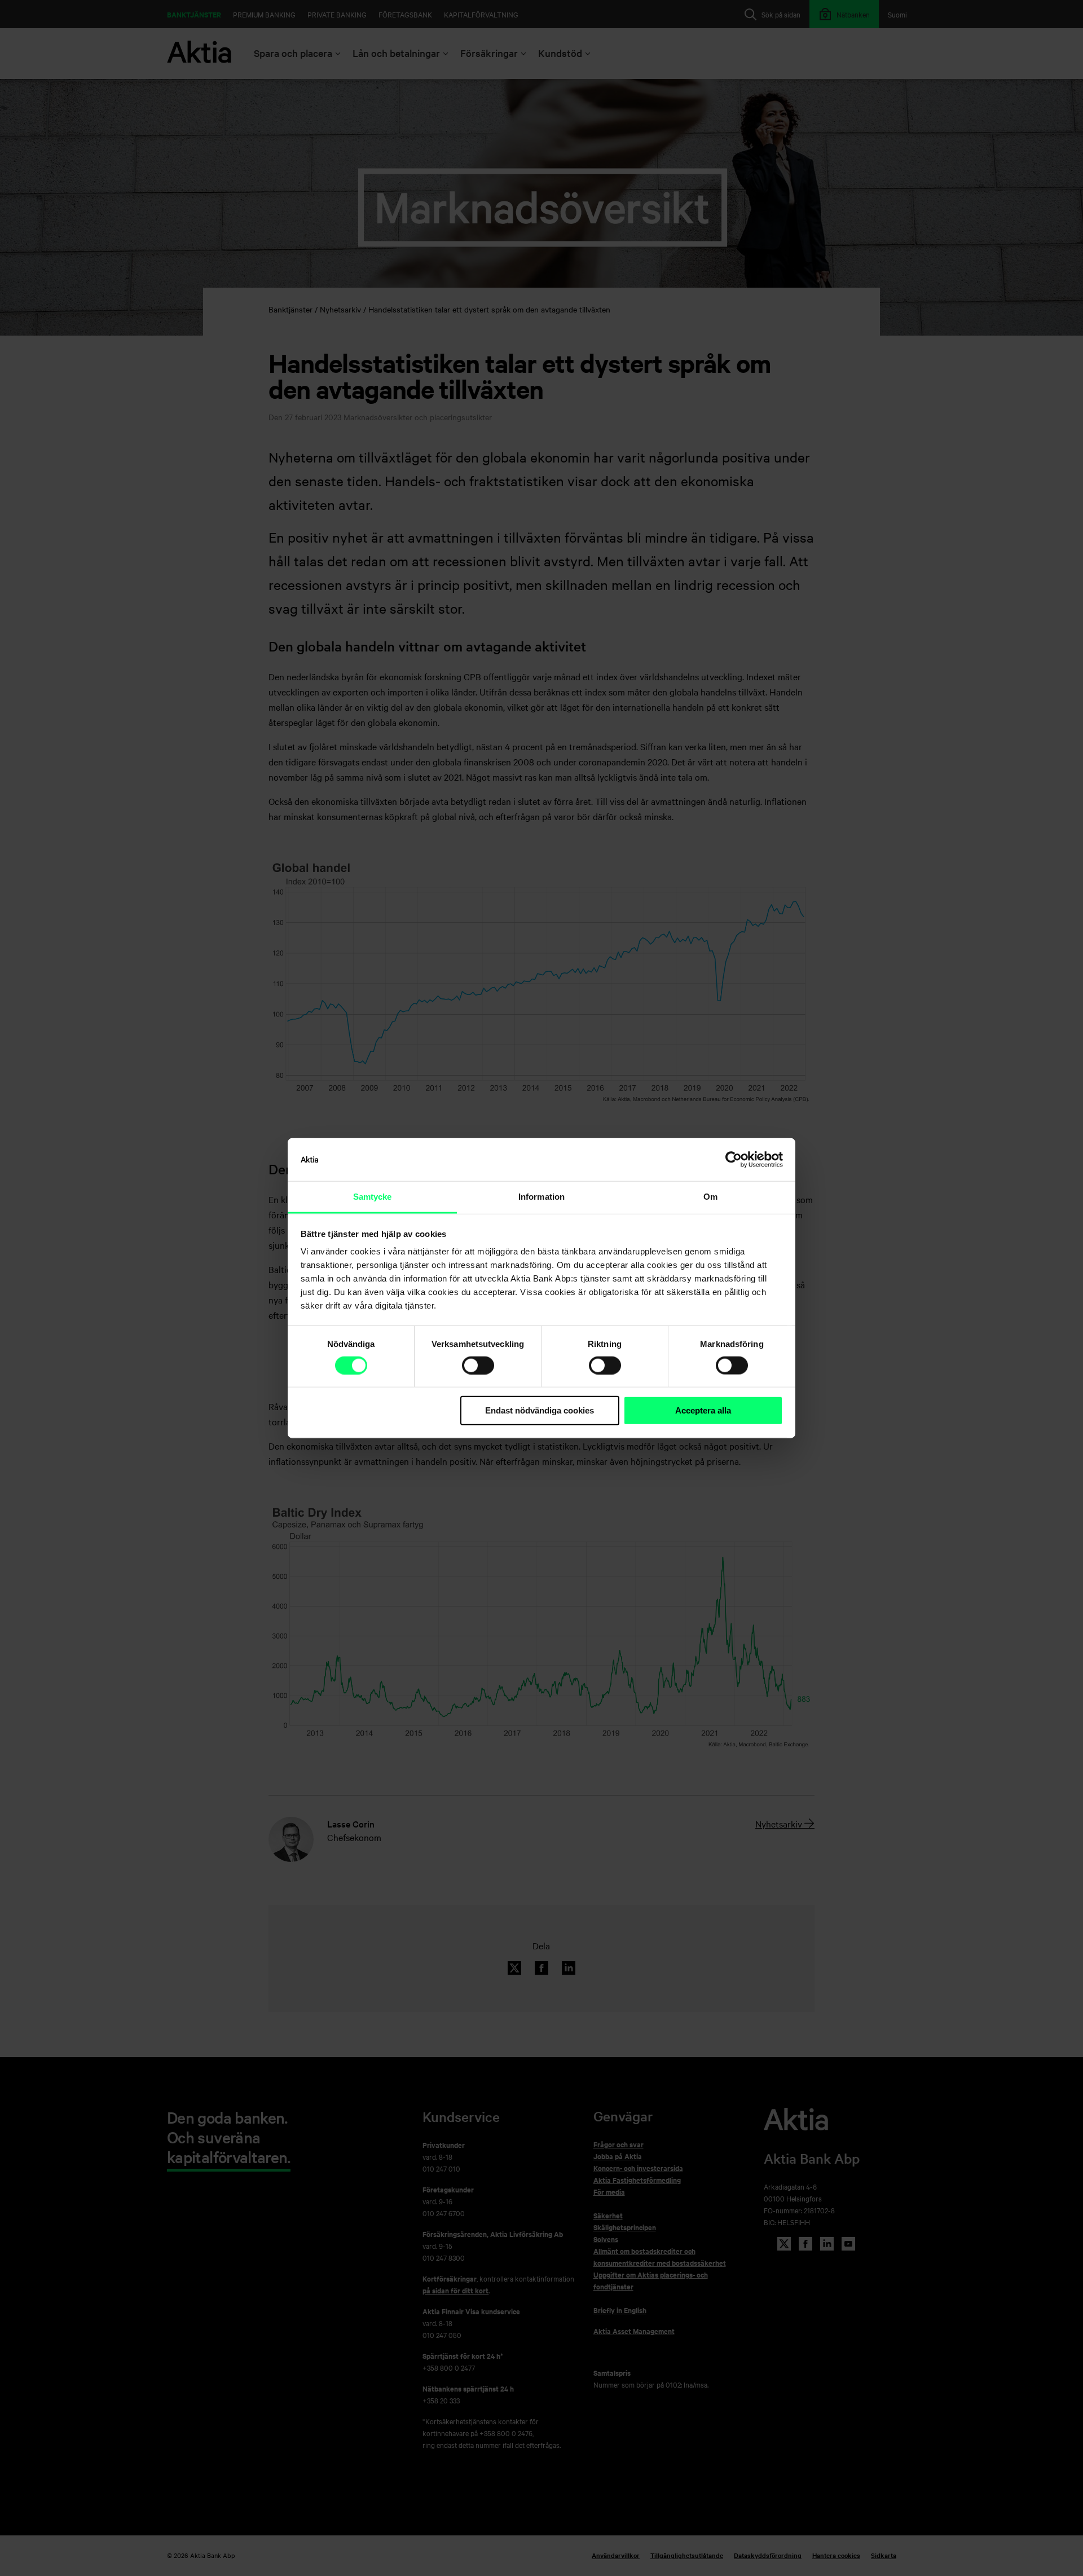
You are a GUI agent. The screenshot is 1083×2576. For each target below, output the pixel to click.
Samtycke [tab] (373, 1197)
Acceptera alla (703, 1410)
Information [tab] (541, 1197)
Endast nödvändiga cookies (540, 1410)
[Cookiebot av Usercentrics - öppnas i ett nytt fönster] (734, 1160)
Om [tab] (710, 1197)
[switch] (478, 1366)
